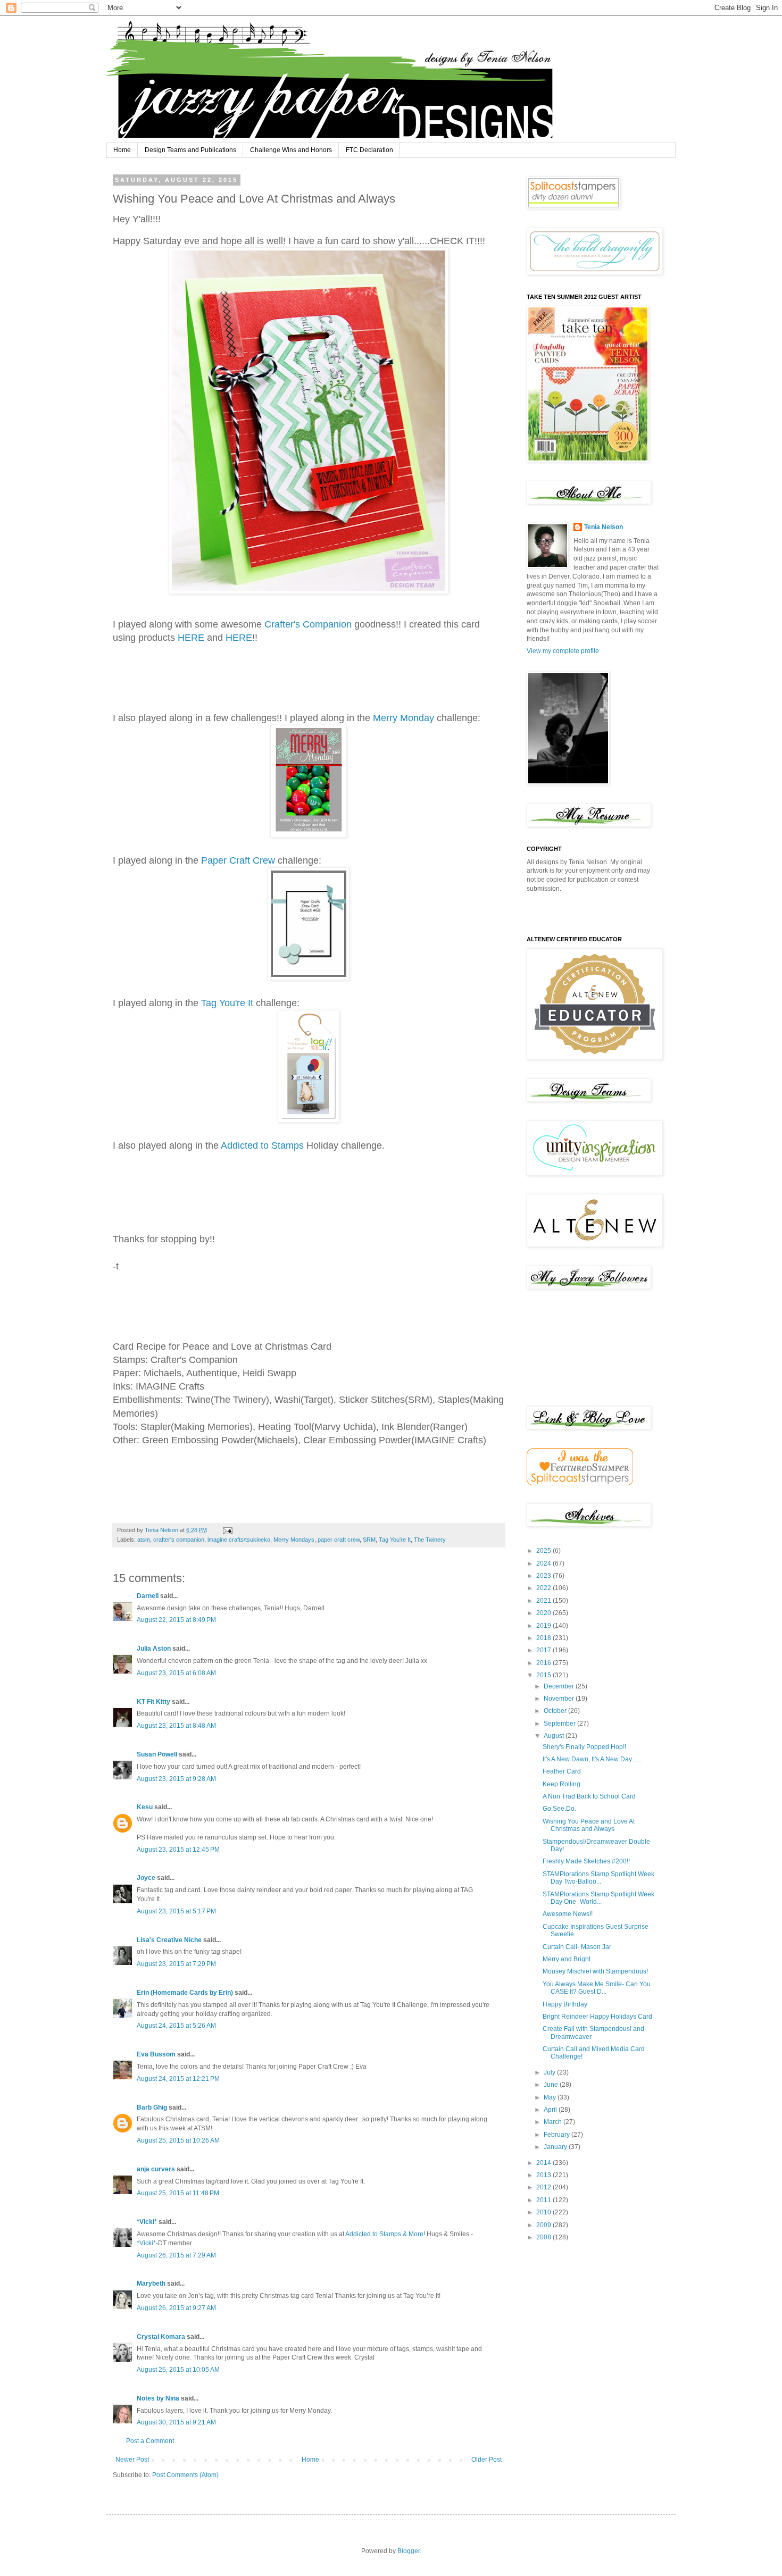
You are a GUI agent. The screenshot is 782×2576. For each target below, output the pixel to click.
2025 (544, 1551)
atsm (144, 1540)
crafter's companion (179, 1540)
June (552, 2085)
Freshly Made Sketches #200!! (586, 1861)
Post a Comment (150, 2441)
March (554, 2122)
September (560, 1724)
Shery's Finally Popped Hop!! (584, 1747)
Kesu (145, 1807)
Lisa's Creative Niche (169, 1940)
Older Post (486, 2460)
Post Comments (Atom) (185, 2475)
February (558, 2135)
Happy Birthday (565, 2004)
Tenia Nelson (604, 527)
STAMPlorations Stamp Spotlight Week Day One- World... (598, 1898)
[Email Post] (227, 1530)
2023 (544, 1576)
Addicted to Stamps (262, 1145)
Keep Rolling (561, 1784)
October (556, 1711)
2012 (544, 2187)
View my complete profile (563, 651)
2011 (544, 2200)
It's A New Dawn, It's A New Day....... (593, 1759)
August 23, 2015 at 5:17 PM (176, 1911)
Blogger (409, 2551)
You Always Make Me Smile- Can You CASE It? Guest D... (597, 1988)
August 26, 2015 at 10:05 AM (178, 2370)
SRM (369, 1540)
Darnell (148, 1596)
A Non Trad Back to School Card (589, 1796)
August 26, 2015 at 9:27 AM (176, 2308)
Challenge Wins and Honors (291, 150)
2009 (544, 2225)
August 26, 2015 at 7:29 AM (176, 2255)
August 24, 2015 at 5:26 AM (176, 2026)
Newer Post (132, 2460)
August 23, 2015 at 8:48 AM (176, 1726)
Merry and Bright (567, 1959)
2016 (544, 1663)
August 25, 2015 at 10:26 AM (178, 2140)
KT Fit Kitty (153, 1702)
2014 (544, 2163)
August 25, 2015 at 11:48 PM (178, 2193)
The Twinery (430, 1540)
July (550, 2072)
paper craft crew (339, 1540)
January (556, 2147)
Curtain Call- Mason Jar (577, 1947)
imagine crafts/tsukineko (239, 1540)
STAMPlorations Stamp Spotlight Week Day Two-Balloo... (598, 1878)
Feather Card (562, 1771)
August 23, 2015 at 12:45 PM (178, 1850)
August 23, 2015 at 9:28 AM (176, 1779)
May (551, 2097)
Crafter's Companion (308, 624)
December (560, 1686)
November (560, 1699)
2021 (544, 1601)
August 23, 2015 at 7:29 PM (176, 1964)
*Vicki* (147, 2222)
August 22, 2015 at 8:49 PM (176, 1620)
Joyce (146, 1878)
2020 (544, 1613)
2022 (544, 1588)
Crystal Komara (161, 2337)
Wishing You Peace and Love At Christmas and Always (589, 1825)
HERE (191, 638)
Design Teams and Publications (190, 150)
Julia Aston (154, 1649)
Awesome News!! (568, 1914)
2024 (544, 1563)
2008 (544, 2237)
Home (122, 150)
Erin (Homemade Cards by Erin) (185, 1993)
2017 (544, 1650)
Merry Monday (404, 718)
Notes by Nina (158, 2398)
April (551, 2110)
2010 (544, 2212)
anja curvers (156, 2169)
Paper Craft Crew (238, 860)
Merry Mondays (294, 1540)
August (555, 1736)
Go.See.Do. (559, 1809)
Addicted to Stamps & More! (385, 2234)
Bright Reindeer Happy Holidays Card (597, 2017)
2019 (544, 1626)
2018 (544, 1638)
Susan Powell (157, 1754)
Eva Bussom (156, 2054)
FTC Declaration (369, 150)
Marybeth (151, 2284)
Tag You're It (227, 1003)
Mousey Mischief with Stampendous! (595, 1971)
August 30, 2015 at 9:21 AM (176, 2422)
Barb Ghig (152, 2107)
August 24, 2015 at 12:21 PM (178, 2079)
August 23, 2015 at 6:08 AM (176, 1673)
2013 (544, 2175)
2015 (544, 1675)
